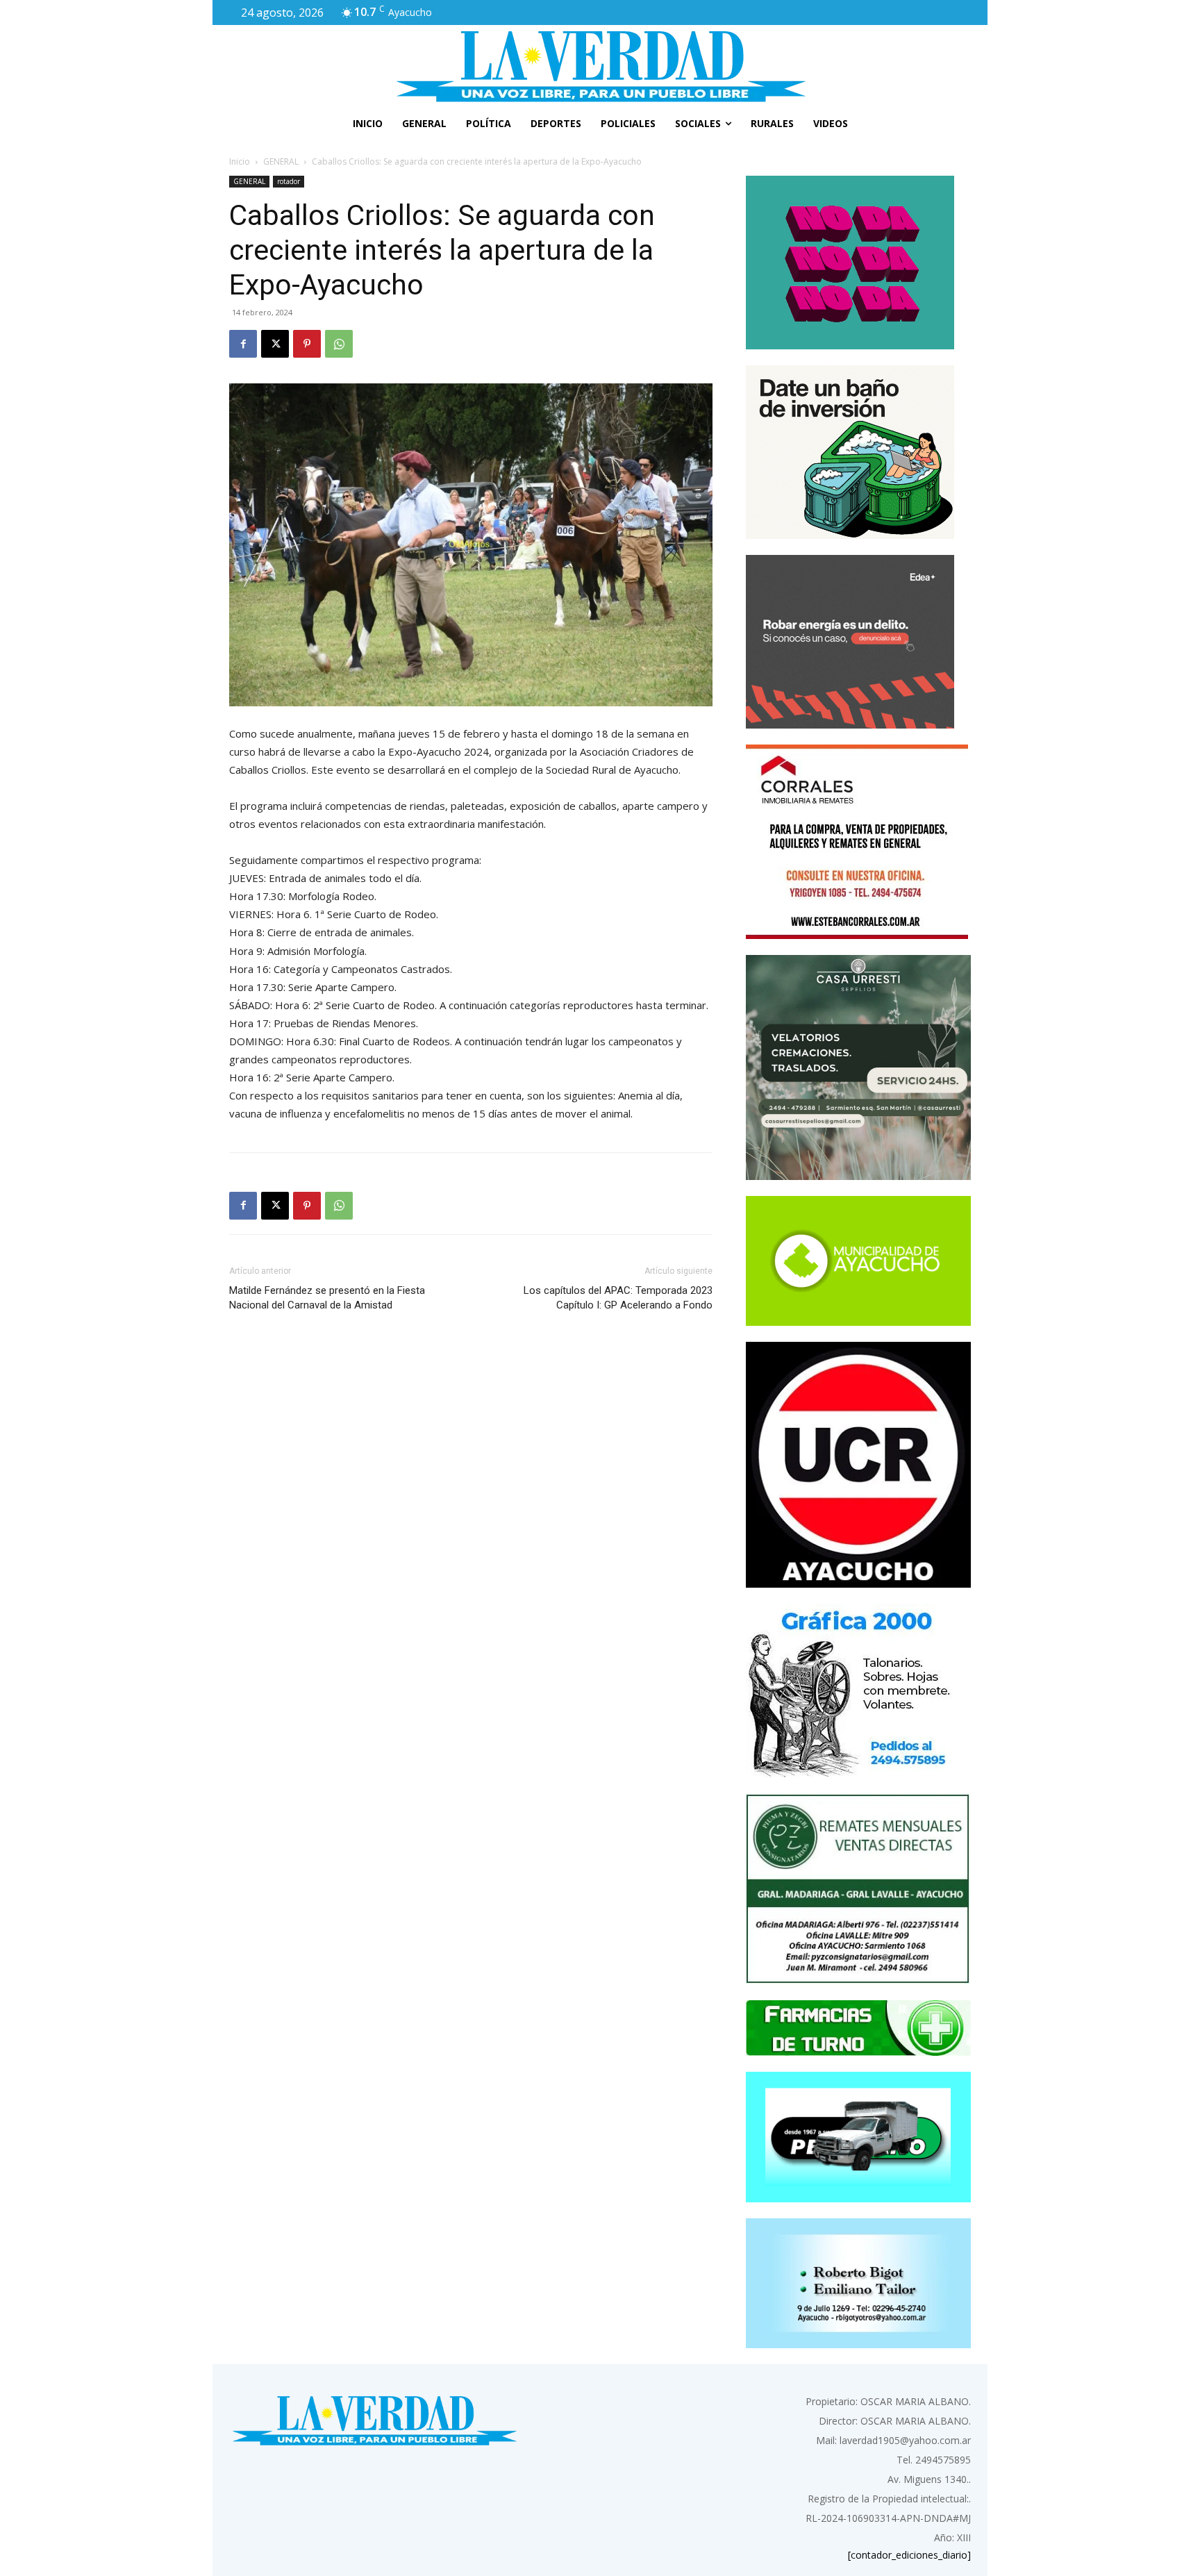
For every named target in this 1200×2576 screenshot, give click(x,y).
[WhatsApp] (339, 344)
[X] (275, 344)
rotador (289, 181)
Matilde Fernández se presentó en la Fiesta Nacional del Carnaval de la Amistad (327, 1298)
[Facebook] (243, 344)
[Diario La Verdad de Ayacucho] (600, 66)
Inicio (240, 161)
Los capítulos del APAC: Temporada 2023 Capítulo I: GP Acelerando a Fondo (618, 1298)
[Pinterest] (307, 344)
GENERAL (281, 161)
